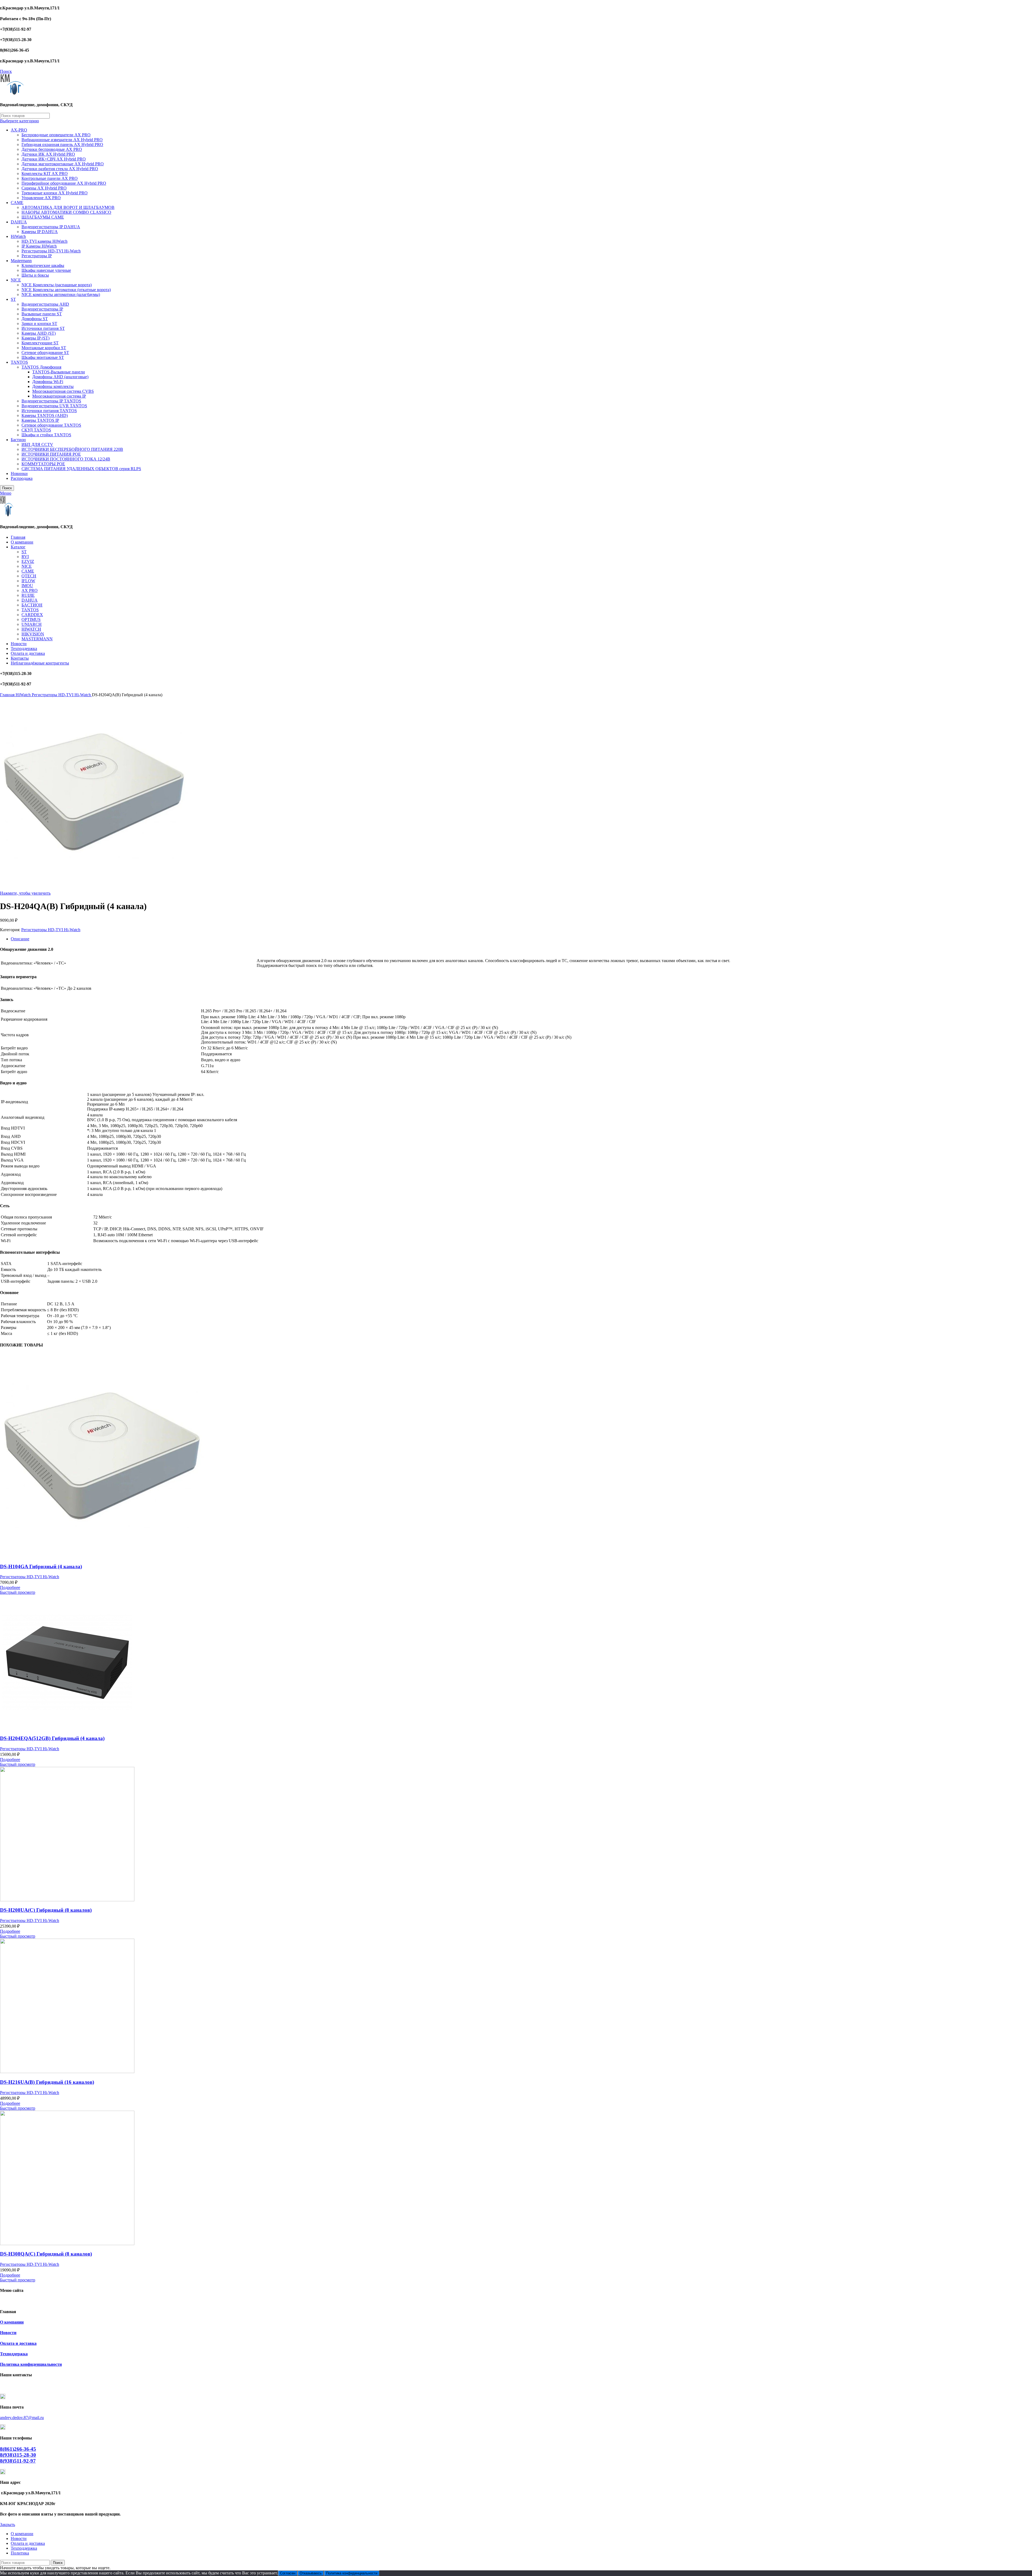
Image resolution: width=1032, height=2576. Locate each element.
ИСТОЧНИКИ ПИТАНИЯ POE (51, 454)
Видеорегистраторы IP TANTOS (51, 401)
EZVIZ (28, 561)
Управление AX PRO (41, 198)
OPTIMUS (31, 619)
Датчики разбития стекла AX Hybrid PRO (60, 169)
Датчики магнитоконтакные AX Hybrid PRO (63, 164)
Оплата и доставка (18, 2343)
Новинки (19, 474)
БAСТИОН (32, 605)
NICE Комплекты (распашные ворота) (57, 285)
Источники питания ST (43, 328)
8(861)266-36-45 (18, 2449)
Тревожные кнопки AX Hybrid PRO (55, 193)
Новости (8, 2333)
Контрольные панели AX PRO (50, 178)
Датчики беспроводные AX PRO (52, 149)
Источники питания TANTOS (49, 411)
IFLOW (28, 581)
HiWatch (18, 236)
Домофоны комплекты (53, 386)
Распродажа (22, 478)
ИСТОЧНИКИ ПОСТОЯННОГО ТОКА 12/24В (66, 459)
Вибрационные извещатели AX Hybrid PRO (62, 140)
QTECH (29, 576)
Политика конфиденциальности (31, 2364)
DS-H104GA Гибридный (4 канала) (41, 1566)
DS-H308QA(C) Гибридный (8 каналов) (46, 2254)
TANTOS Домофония (41, 367)
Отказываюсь (311, 2573)
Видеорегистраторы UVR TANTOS (54, 406)
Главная (8, 695)
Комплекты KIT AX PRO (45, 174)
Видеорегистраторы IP (42, 309)
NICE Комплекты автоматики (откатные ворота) (66, 290)
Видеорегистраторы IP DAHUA (51, 227)
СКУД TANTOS (36, 430)
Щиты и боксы (35, 275)
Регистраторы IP (37, 256)
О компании (12, 2322)
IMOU (27, 586)
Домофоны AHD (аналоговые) (60, 377)
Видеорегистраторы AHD (45, 304)
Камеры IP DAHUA (40, 232)
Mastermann (21, 261)
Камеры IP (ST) (35, 338)
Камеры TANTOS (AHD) (45, 415)
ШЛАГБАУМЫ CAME (43, 217)
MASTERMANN (37, 639)
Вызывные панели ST (42, 314)
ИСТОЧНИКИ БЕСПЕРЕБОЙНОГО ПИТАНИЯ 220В (72, 449)
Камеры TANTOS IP (40, 420)
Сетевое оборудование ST (45, 353)
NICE (16, 280)
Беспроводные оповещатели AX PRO (56, 135)
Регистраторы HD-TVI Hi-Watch (51, 251)
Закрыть (8, 2525)
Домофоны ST (35, 319)
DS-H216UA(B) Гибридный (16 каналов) (47, 2082)
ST (13, 299)
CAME (17, 203)
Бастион (18, 440)
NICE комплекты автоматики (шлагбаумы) (61, 294)
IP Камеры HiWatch (39, 246)
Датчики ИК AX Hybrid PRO (48, 154)
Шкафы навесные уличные (46, 270)
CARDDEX (32, 615)
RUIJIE (28, 595)
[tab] (521, 939)
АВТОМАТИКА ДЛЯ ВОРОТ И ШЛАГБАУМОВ (68, 207)
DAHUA (19, 222)
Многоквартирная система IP (59, 396)
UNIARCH (32, 624)
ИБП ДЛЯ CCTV (37, 444)
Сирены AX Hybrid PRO (44, 188)
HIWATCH (31, 629)
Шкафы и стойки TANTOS (46, 435)
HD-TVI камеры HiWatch (44, 241)
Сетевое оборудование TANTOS (51, 425)
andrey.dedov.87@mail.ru (22, 2418)
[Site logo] (12, 94)
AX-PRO (19, 130)
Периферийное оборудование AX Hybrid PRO (64, 183)
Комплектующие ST (40, 343)
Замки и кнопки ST (39, 324)
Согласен (288, 2573)
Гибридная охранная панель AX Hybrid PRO (62, 144)
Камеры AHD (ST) (39, 333)
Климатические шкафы (43, 265)
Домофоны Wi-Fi (48, 382)
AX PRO (30, 590)
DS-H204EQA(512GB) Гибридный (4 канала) (52, 1738)
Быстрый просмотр (18, 1592)
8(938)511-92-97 (18, 2461)
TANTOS (19, 362)
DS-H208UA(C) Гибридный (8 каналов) (46, 1910)
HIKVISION (33, 634)
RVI (25, 557)
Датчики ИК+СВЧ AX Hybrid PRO (54, 159)
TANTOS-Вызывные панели (59, 372)
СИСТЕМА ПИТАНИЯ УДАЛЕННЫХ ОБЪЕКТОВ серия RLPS (81, 469)
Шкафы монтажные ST (43, 357)
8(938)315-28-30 (18, 2455)
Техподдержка (14, 2354)
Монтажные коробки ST (44, 348)
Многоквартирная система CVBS (63, 391)
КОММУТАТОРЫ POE (43, 464)
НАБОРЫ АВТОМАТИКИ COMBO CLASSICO (66, 212)
